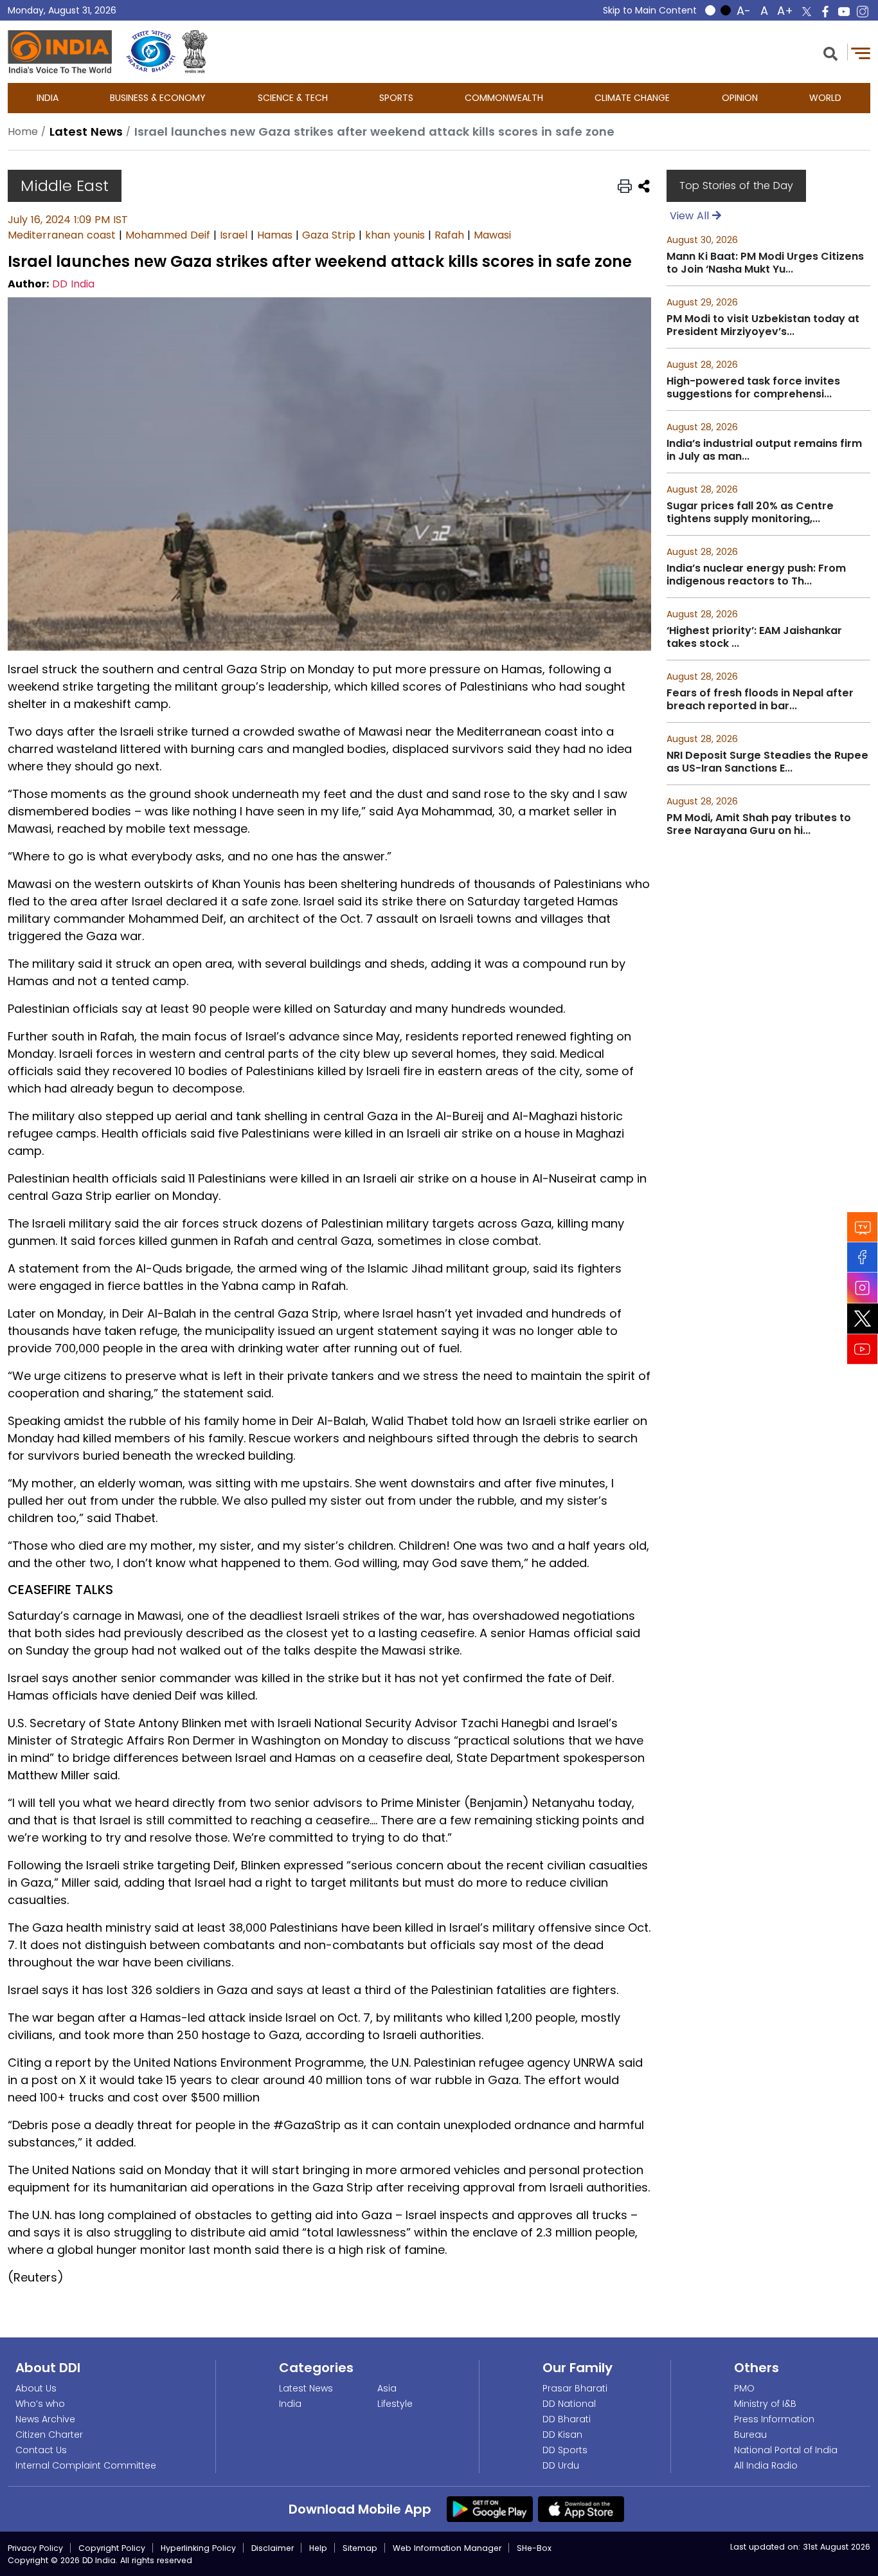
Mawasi (492, 235)
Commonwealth (504, 98)
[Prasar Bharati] (151, 52)
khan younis (395, 235)
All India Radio (766, 2465)
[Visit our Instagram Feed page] (863, 1288)
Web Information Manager (447, 2548)
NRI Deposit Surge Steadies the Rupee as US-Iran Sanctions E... (767, 762)
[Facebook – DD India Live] (825, 12)
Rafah (449, 235)
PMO (744, 2388)
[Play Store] (490, 2508)
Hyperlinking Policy (198, 2548)
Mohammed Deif (168, 235)
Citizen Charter (49, 2435)
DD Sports (565, 2450)
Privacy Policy (35, 2548)
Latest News (306, 2388)
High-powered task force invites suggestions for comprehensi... (753, 388)
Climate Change (632, 98)
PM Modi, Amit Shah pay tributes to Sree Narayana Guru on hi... (759, 824)
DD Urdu (561, 2465)
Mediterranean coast (62, 235)
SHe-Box (534, 2548)
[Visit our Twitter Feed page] (863, 1319)
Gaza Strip (329, 235)
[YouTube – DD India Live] (844, 12)
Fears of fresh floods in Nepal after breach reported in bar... (760, 700)
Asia (387, 2388)
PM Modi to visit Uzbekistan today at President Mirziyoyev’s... (763, 325)
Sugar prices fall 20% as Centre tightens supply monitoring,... (750, 512)
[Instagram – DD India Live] (863, 12)
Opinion (740, 98)
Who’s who (40, 2404)
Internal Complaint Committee (86, 2465)
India (48, 98)
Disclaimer (273, 2548)
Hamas (275, 235)
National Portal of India (786, 2450)
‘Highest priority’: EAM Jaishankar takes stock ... (754, 637)
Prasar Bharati (575, 2388)
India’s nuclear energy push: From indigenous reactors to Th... (756, 575)
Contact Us (41, 2450)
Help (318, 2548)
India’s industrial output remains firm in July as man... (764, 450)
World (825, 98)
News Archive (45, 2419)
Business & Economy (158, 98)
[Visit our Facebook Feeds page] (863, 1257)
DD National (569, 2404)
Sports (396, 98)
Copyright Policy (112, 2548)
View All (691, 216)
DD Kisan (562, 2435)
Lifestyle (395, 2404)
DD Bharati (567, 2419)
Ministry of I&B (765, 2404)
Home (23, 132)
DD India (73, 284)
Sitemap (360, 2548)
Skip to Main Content (650, 10)
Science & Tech (293, 98)
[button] (830, 52)
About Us (36, 2388)
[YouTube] (863, 1349)
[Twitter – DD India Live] (807, 12)
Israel (234, 235)
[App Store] (581, 2508)
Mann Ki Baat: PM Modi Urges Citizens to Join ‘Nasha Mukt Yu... (765, 263)
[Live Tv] (863, 1227)
